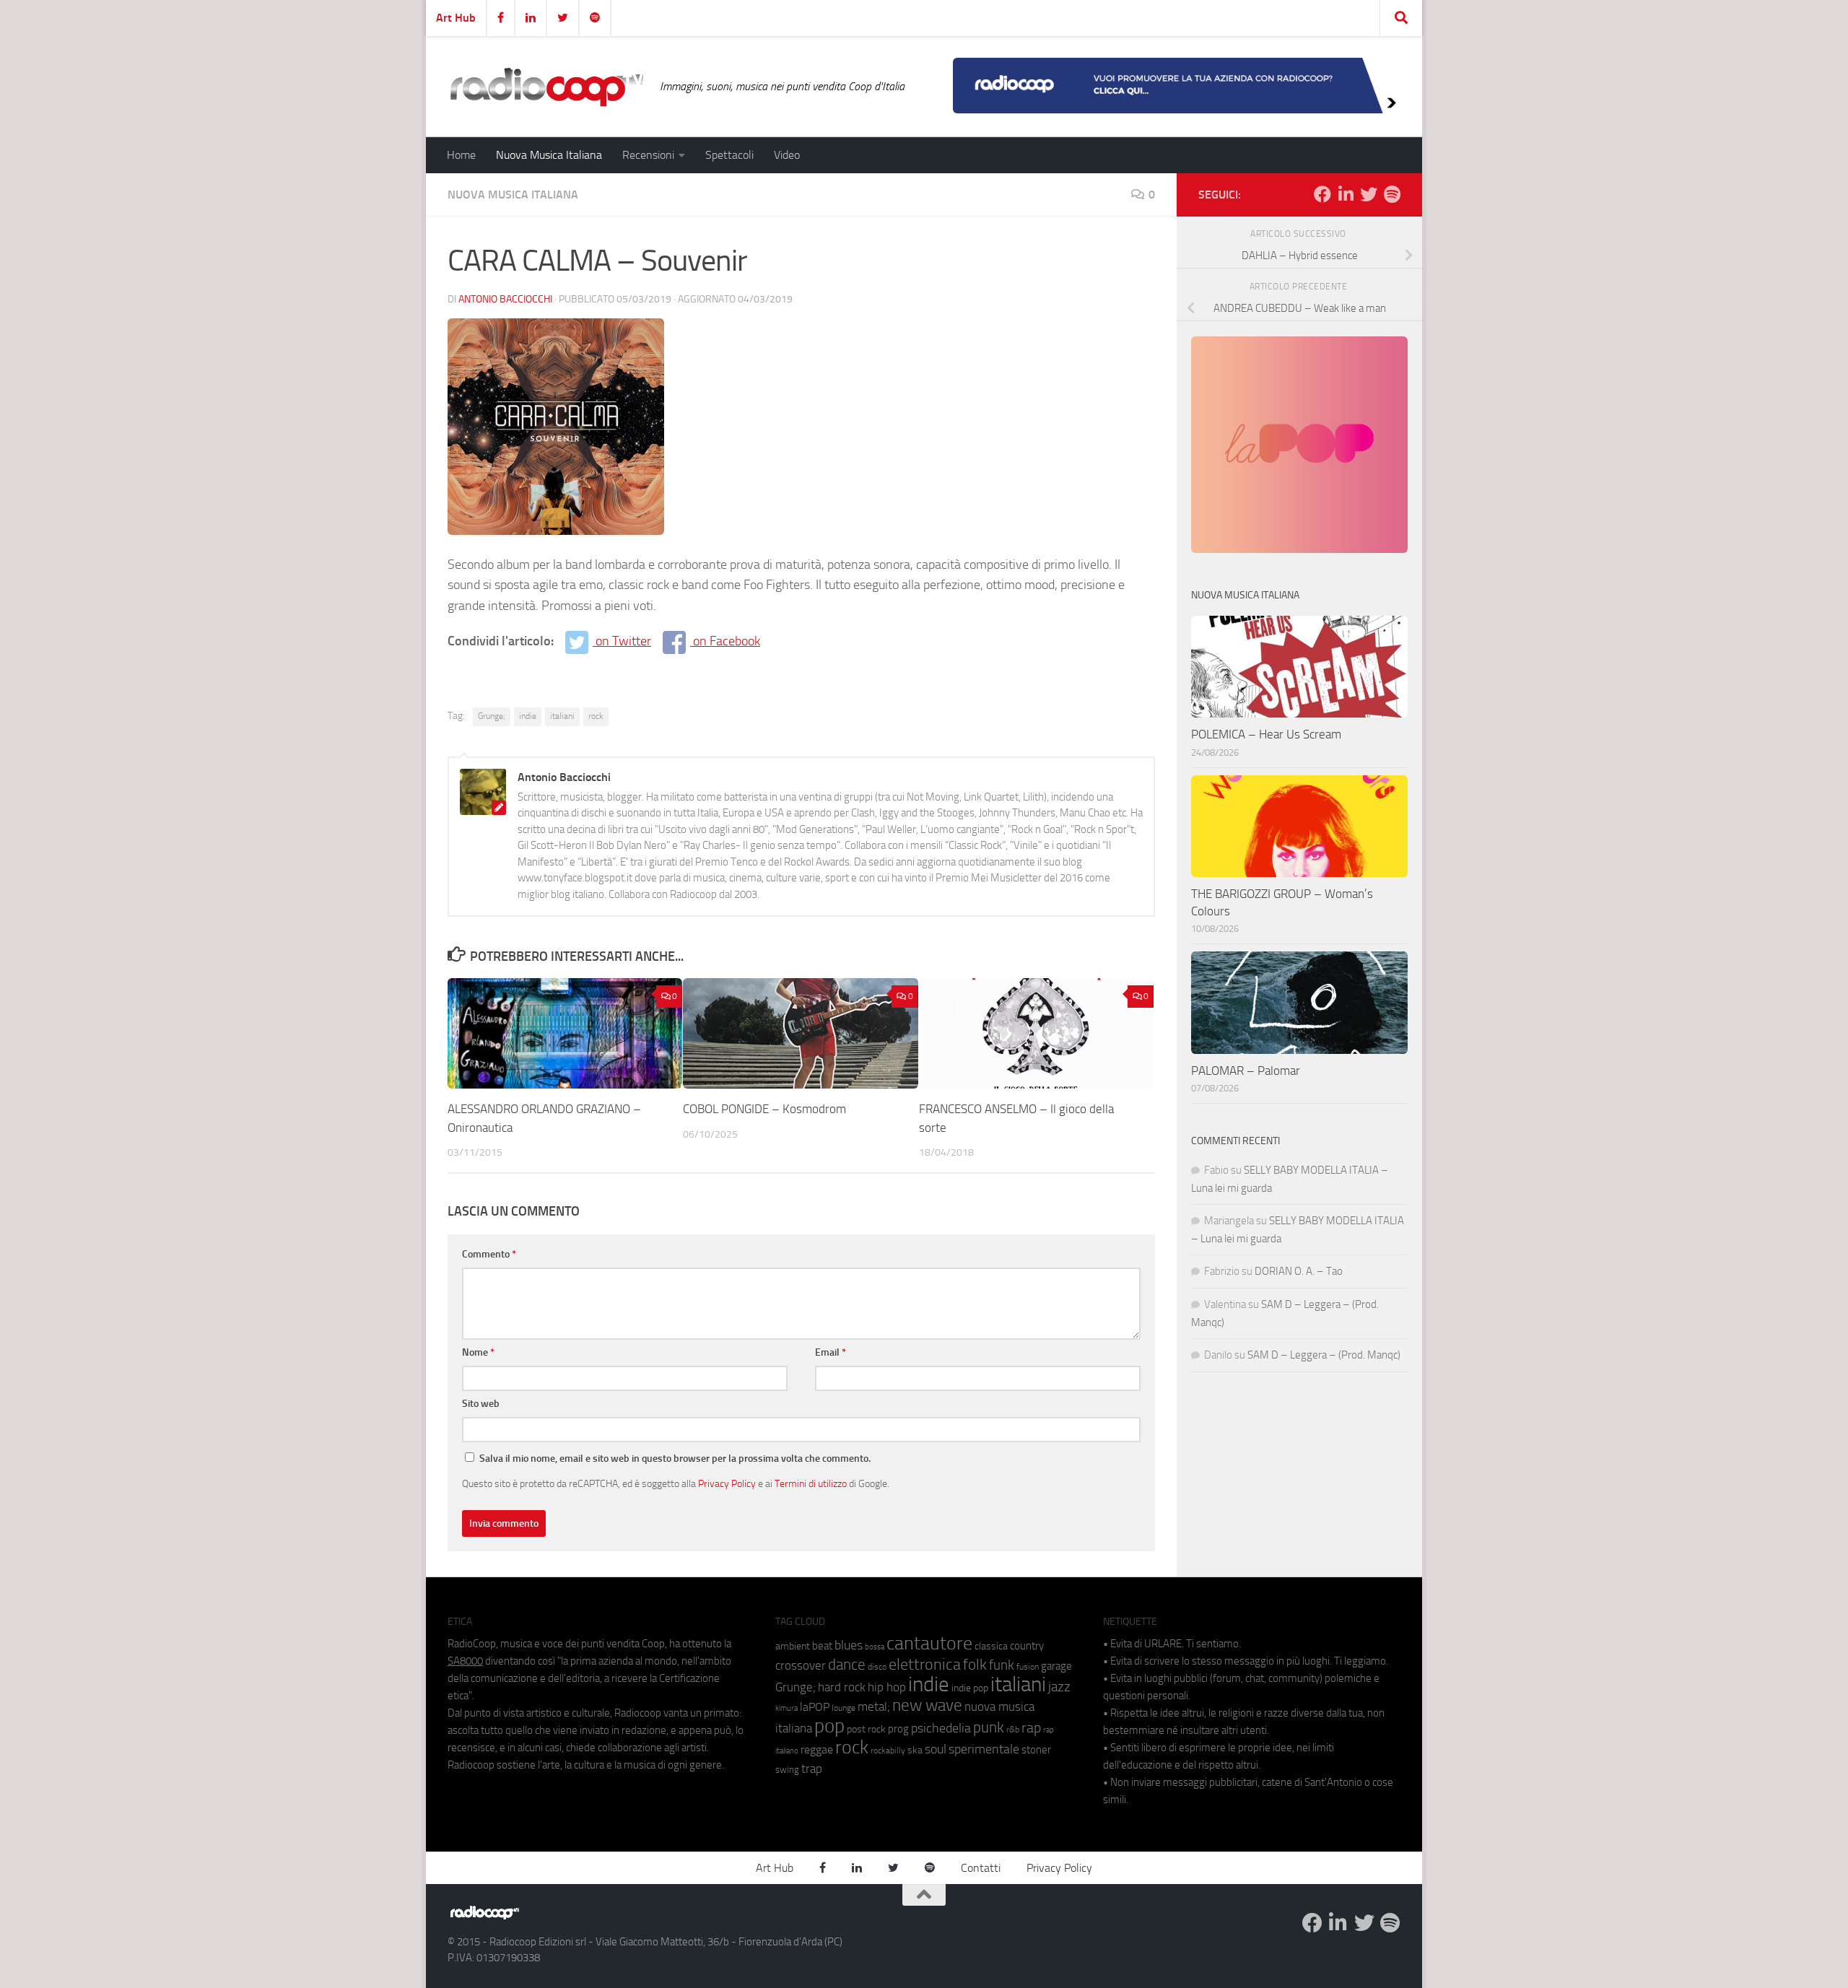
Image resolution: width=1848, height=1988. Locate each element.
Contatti (981, 1868)
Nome (478, 1352)
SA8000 (465, 1661)
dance (847, 1664)
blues (849, 1645)
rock (596, 716)
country (1027, 1646)
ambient (793, 1646)
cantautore (929, 1643)
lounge (844, 1708)
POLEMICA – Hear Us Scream (1266, 734)
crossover (801, 1665)
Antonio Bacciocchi (505, 299)
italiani (562, 716)
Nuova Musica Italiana (549, 155)
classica (991, 1646)
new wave (927, 1705)
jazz (1059, 1687)
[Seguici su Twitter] (1369, 194)
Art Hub (456, 18)
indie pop (970, 1688)
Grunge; (492, 716)
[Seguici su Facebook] (1322, 194)
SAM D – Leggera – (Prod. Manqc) (1324, 1355)
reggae (817, 1749)
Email (831, 1352)
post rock (866, 1729)
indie (528, 716)
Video (787, 155)
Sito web (481, 1404)
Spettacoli (729, 155)
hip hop (887, 1687)
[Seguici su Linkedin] (1346, 194)
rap (1031, 1728)
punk (989, 1727)
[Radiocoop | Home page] (546, 87)
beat (822, 1646)
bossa (875, 1647)
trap (812, 1769)
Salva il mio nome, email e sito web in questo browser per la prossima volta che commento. (675, 1459)
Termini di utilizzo (811, 1483)
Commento (489, 1254)
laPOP (815, 1707)
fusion (1028, 1666)
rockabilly (888, 1751)
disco (877, 1667)
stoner (1036, 1750)
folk (975, 1665)
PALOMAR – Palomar (1246, 1071)
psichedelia (941, 1728)
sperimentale (984, 1749)
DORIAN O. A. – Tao (1299, 1271)
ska (915, 1750)
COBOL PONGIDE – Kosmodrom (764, 1109)
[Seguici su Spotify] (1392, 194)
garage (1056, 1666)
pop (829, 1726)
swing (787, 1770)
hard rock (842, 1687)
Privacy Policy (727, 1483)
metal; (874, 1707)
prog (898, 1729)
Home (461, 155)
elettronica (925, 1664)
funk (1002, 1665)
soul (936, 1749)
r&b (1013, 1729)
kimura (786, 1708)
